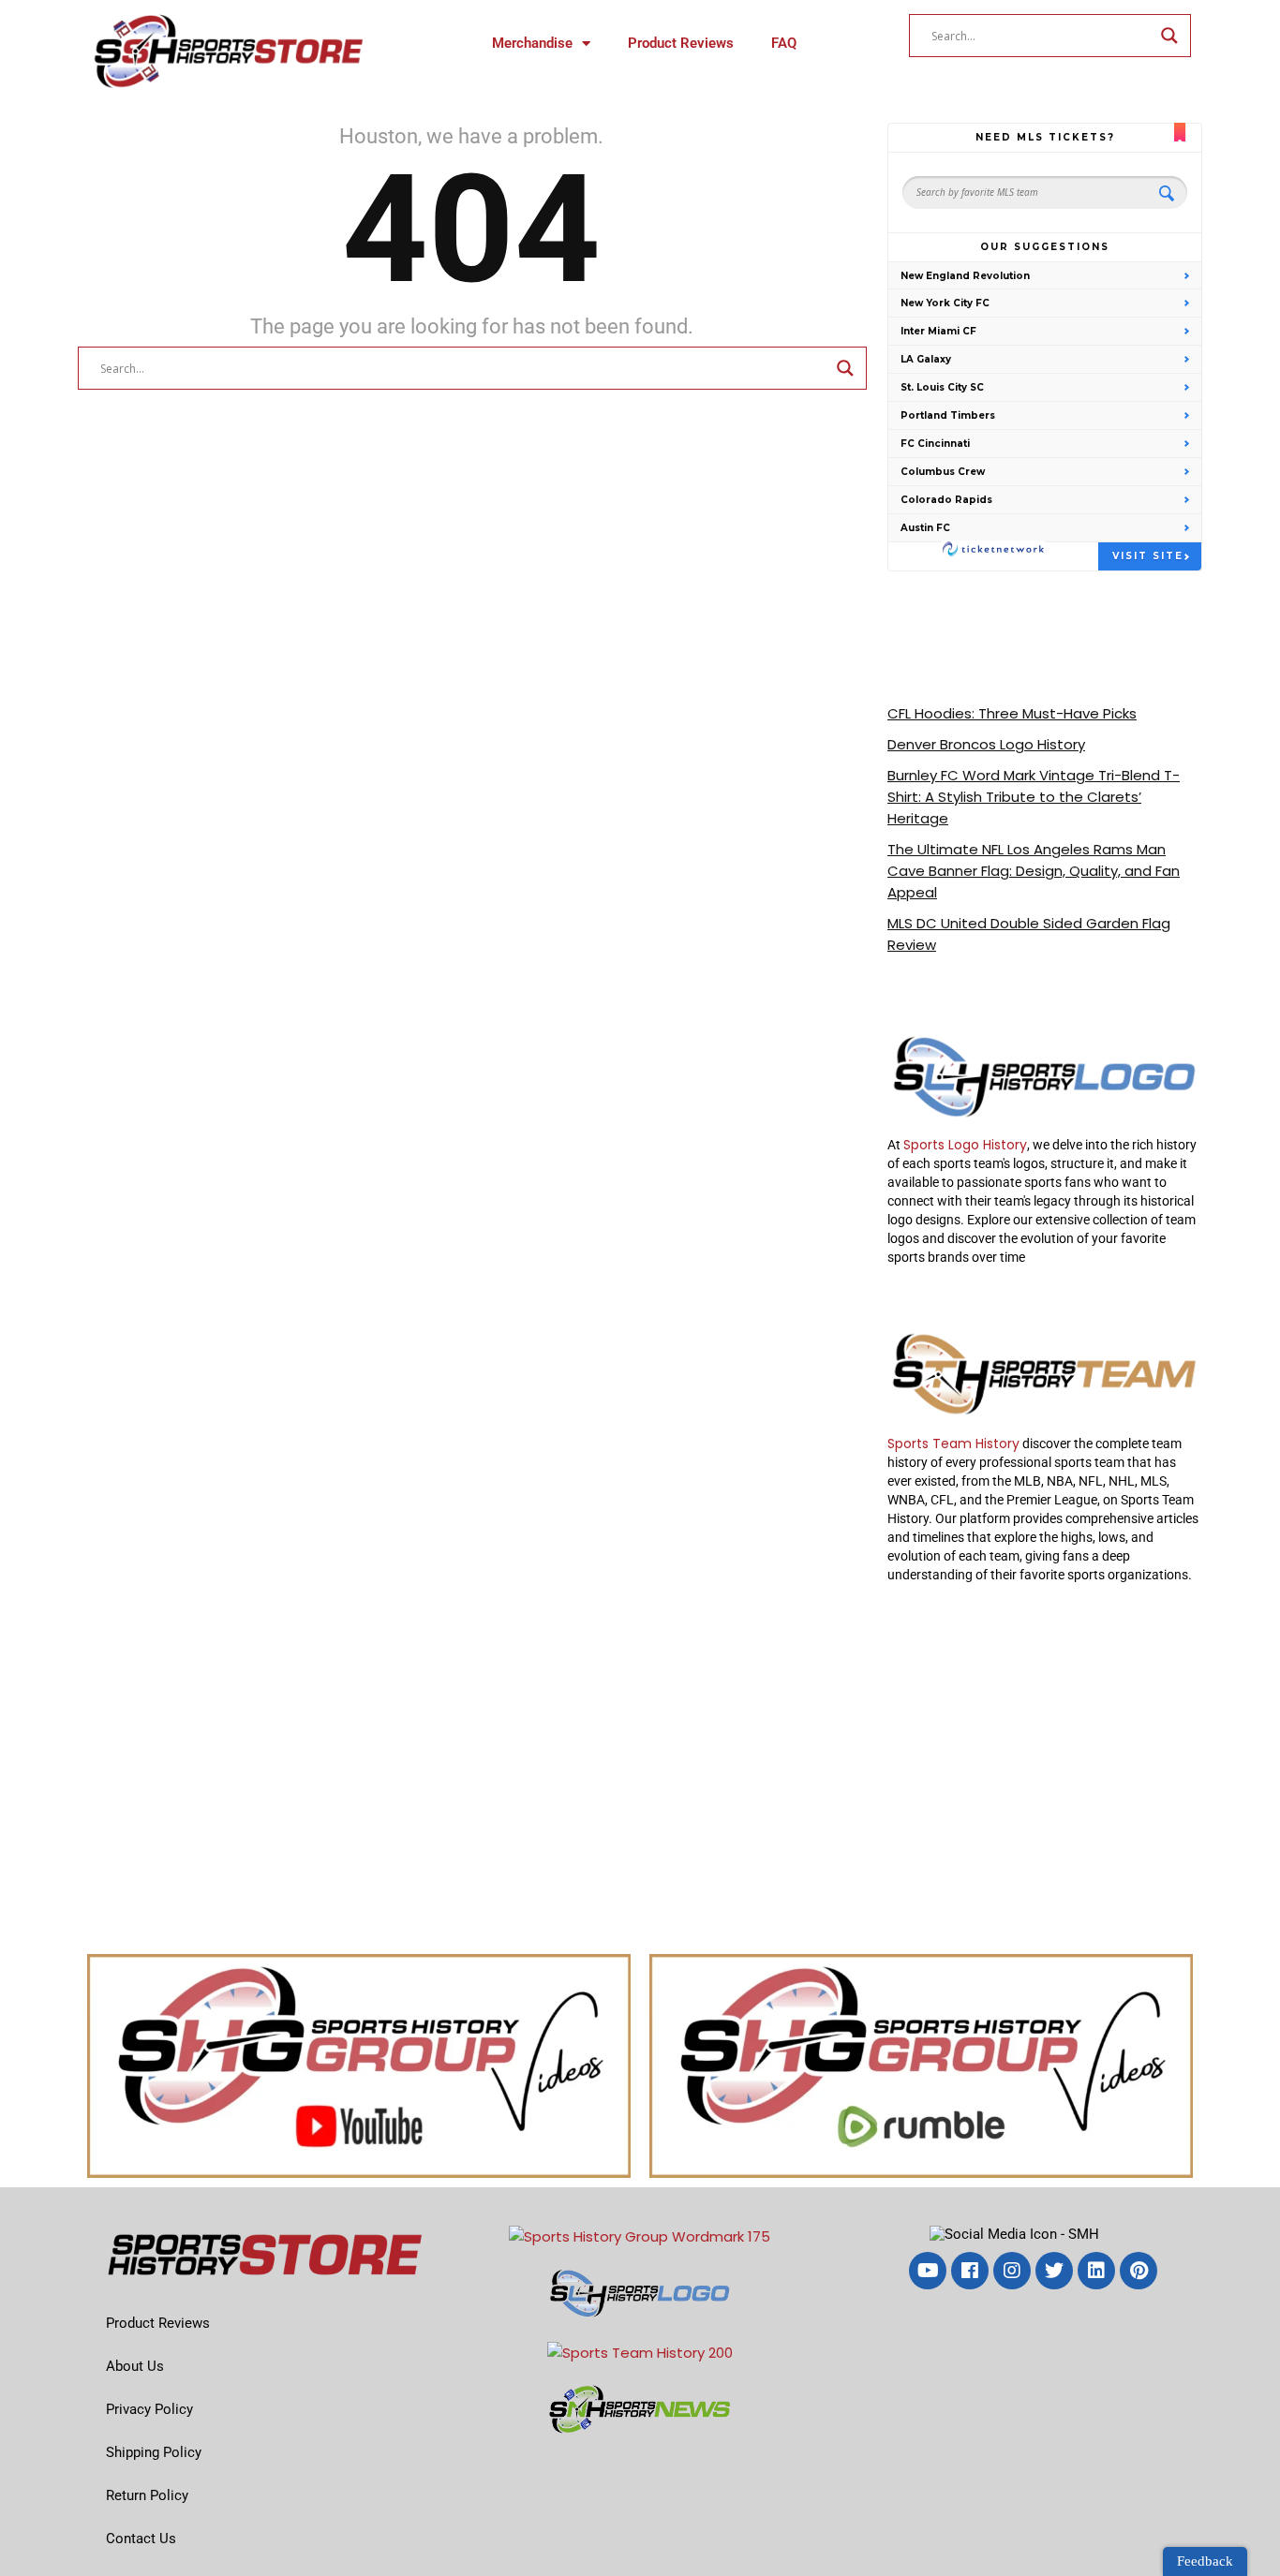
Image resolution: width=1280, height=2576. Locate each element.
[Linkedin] (1096, 2271)
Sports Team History (953, 1443)
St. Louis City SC (942, 387)
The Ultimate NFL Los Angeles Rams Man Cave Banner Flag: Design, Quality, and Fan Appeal (1034, 871)
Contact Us (141, 2539)
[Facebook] (970, 2271)
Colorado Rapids (946, 500)
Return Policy (147, 2495)
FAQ (784, 43)
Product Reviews (681, 43)
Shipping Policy (154, 2452)
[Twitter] (1054, 2271)
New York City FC (945, 303)
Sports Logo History (965, 1145)
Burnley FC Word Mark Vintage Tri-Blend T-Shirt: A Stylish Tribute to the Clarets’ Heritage (1034, 797)
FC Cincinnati (935, 444)
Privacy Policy (149, 2409)
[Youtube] (928, 2271)
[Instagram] (1012, 2271)
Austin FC (925, 528)
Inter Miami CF (938, 331)
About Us (135, 2366)
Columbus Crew (943, 472)
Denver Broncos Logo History (986, 744)
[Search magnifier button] (1169, 36)
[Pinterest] (1139, 2271)
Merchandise (532, 43)
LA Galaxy (926, 359)
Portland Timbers (948, 415)
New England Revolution (965, 276)
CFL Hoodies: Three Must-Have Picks (1012, 713)
